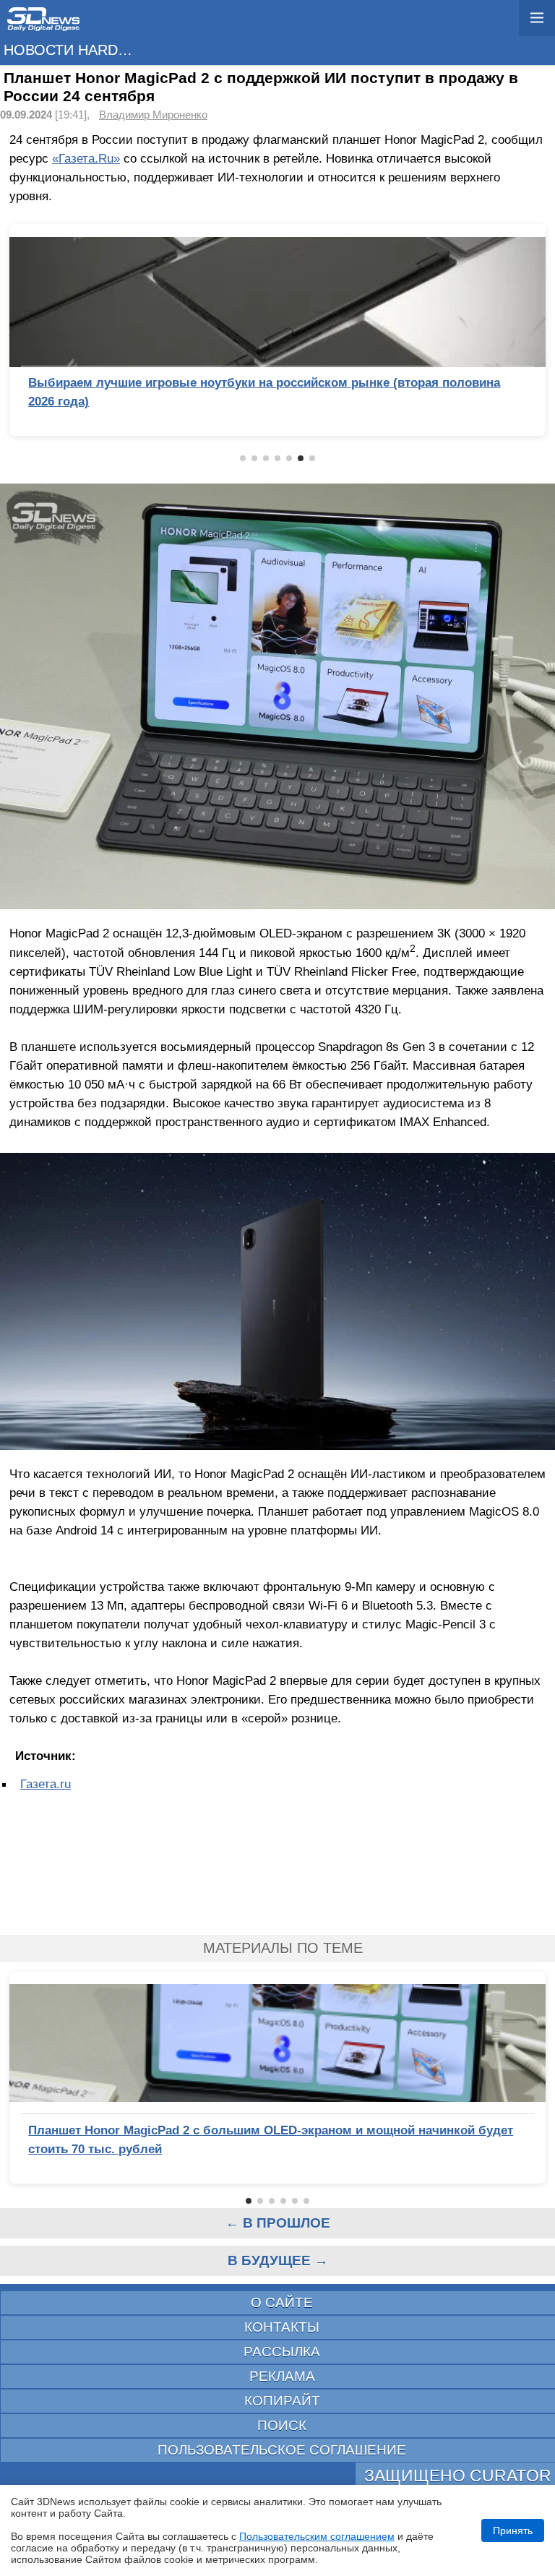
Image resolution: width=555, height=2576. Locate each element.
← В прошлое (278, 2223)
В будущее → (278, 2261)
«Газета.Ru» (86, 158)
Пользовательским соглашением (317, 2536)
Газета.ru (46, 1784)
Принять (513, 2530)
